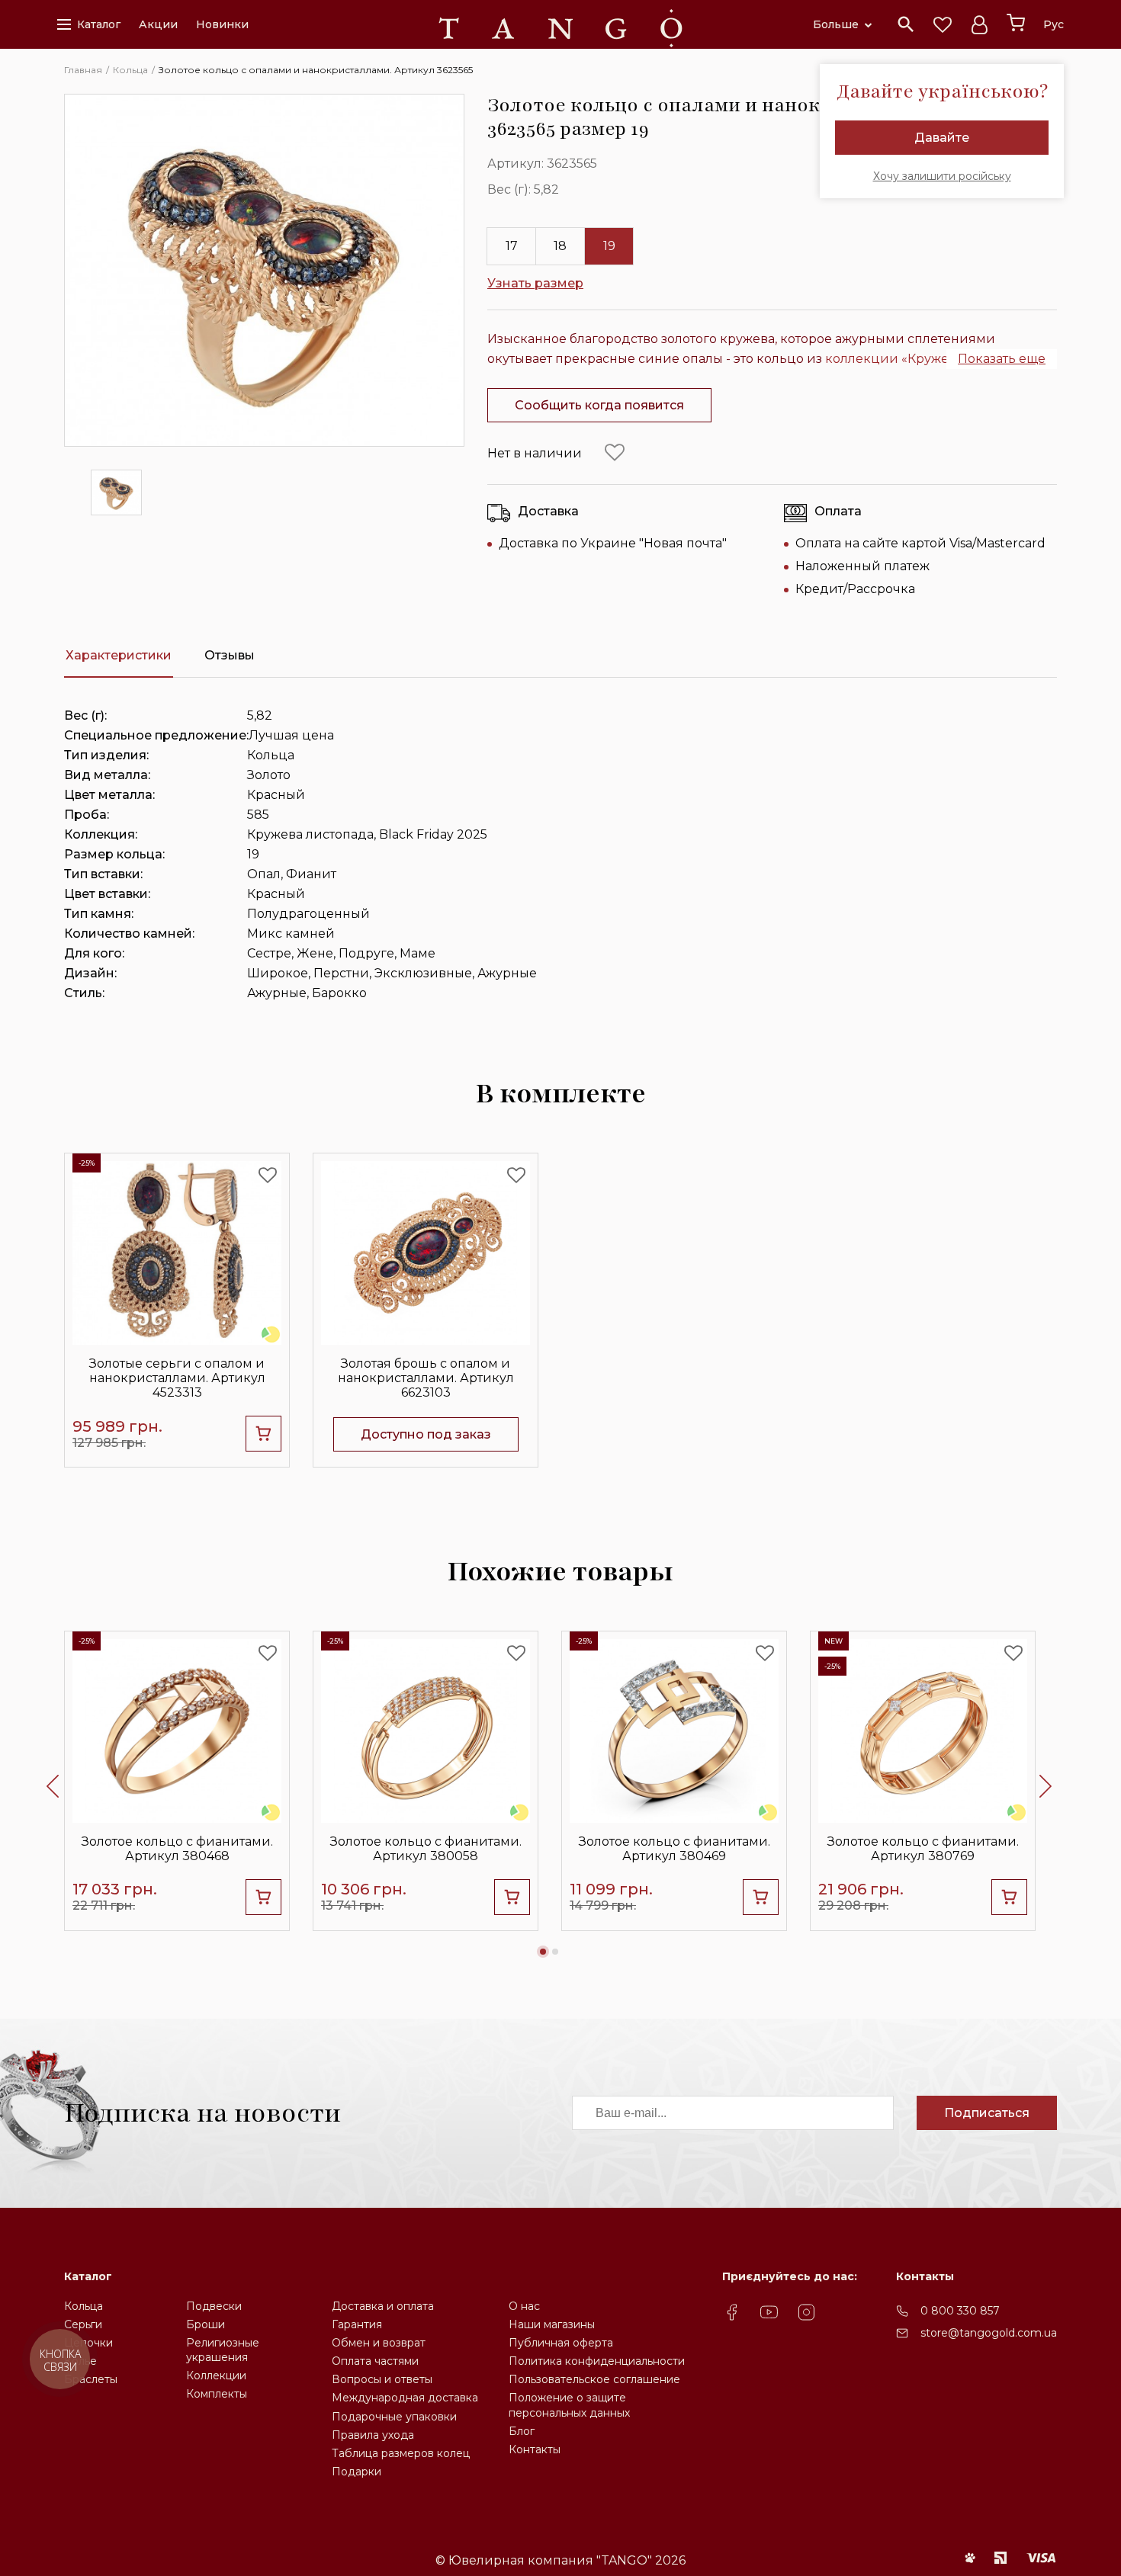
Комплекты (217, 2394)
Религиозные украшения (223, 2350)
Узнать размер (535, 283)
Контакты (535, 2449)
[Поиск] (906, 24)
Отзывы (230, 655)
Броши (206, 2324)
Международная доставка (405, 2398)
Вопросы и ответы (382, 2379)
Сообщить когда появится (599, 405)
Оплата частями (375, 2361)
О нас (524, 2306)
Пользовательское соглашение (594, 2379)
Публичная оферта (561, 2343)
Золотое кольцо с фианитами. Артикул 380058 (426, 1849)
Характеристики (119, 655)
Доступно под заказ (426, 1434)
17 (512, 246)
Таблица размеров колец (401, 2453)
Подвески (214, 2306)
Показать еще (1002, 359)
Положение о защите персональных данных (569, 2405)
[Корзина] (1016, 23)
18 (560, 246)
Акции (158, 24)
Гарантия (357, 2324)
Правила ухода (373, 2435)
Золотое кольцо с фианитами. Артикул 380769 (923, 1849)
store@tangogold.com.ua (989, 2333)
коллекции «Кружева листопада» (933, 359)
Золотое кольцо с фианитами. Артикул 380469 (675, 1849)
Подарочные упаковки (394, 2417)
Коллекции (216, 2376)
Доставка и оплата (383, 2306)
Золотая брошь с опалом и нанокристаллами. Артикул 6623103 (426, 1378)
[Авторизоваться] (979, 24)
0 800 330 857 (960, 2311)
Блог (522, 2431)
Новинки (222, 24)
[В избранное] (615, 453)
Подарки (357, 2472)
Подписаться (987, 2113)
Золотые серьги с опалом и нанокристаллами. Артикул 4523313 (177, 1378)
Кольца (84, 2306)
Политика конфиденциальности (597, 2361)
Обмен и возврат (379, 2343)
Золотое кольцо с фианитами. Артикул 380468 (177, 1849)
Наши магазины (552, 2324)
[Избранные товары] (943, 24)
